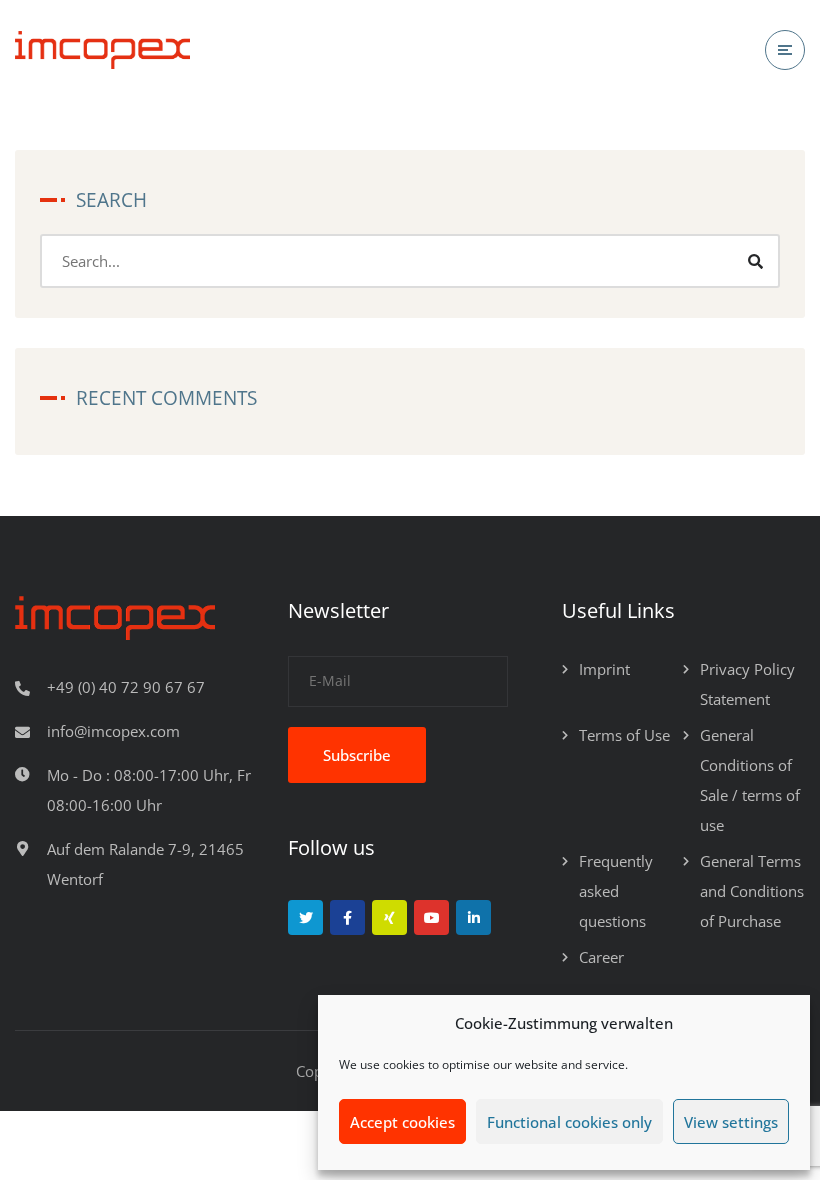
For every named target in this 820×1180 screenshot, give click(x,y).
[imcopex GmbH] (102, 50)
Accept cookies (402, 1122)
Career (601, 957)
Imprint (604, 669)
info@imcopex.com (113, 731)
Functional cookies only (569, 1122)
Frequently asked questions (616, 891)
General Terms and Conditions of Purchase (752, 891)
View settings (731, 1122)
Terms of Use (624, 735)
